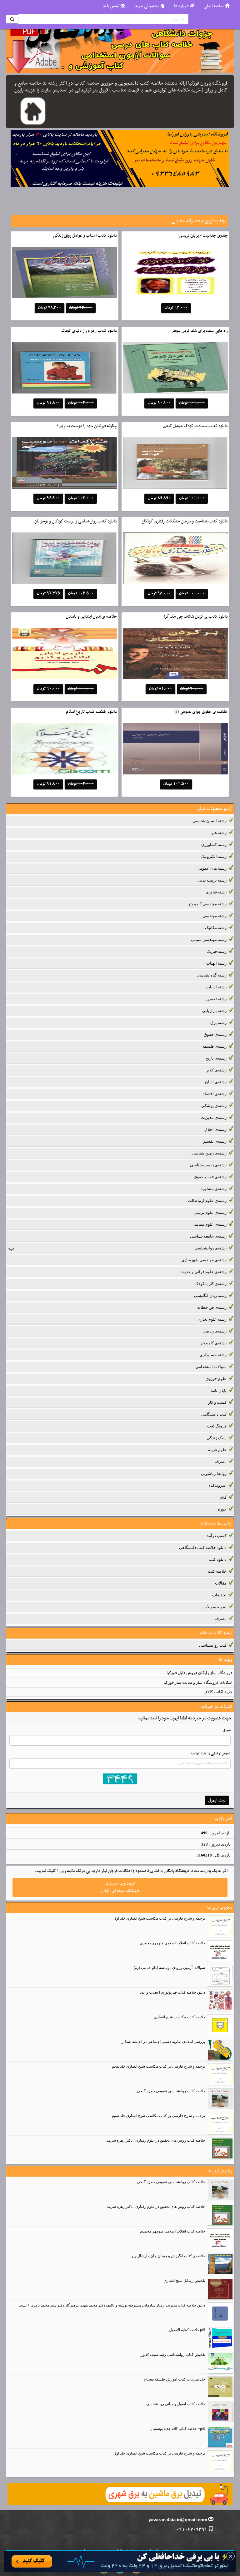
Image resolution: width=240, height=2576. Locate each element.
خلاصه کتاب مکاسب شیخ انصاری (180, 2017)
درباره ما (181, 6)
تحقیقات (219, 1595)
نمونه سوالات (215, 1607)
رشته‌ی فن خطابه (212, 1307)
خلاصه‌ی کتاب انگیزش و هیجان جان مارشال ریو (168, 2256)
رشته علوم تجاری (212, 1319)
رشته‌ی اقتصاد (215, 1094)
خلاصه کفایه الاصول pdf (187, 2330)
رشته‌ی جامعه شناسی (208, 1236)
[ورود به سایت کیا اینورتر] (120, 2561)
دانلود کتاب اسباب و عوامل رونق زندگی (85, 236)
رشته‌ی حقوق (215, 1034)
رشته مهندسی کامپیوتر (207, 904)
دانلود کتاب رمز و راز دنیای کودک (89, 331)
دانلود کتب (218, 1559)
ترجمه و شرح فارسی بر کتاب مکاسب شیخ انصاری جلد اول (159, 1918)
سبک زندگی (217, 1438)
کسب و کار (217, 1402)
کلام (223, 1497)
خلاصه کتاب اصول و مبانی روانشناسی (176, 2404)
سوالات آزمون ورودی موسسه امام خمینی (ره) (169, 1968)
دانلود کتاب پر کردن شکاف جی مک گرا (196, 617)
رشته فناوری (216, 892)
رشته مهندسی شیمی (209, 939)
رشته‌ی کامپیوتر (213, 1343)
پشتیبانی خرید (147, 6)
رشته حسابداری (213, 1355)
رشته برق (218, 1023)
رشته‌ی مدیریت (214, 1117)
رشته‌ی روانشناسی (210, 1248)
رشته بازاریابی (214, 1011)
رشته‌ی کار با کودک (211, 1284)
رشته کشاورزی (214, 845)
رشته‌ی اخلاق (215, 1129)
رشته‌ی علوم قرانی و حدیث (204, 1272)
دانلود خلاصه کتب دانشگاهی (203, 1548)
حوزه (222, 1509)
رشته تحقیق (216, 999)
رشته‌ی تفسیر (215, 1141)
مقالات (221, 1583)
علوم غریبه (217, 1450)
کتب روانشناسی (213, 1645)
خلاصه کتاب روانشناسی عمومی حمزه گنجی (171, 2091)
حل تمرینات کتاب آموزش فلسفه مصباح (174, 2379)
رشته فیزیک (217, 951)
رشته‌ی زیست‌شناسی (208, 1165)
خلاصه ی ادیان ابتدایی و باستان (91, 617)
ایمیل (227, 1730)
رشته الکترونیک (214, 856)
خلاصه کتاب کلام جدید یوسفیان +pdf (177, 2429)
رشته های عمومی (212, 868)
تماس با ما (111, 6)
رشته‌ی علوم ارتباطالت (207, 1201)
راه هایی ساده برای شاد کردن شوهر (200, 331)
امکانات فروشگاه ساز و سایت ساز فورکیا (198, 1682)
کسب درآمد (217, 1536)
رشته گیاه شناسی (212, 975)
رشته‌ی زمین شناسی (209, 1153)
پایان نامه (219, 1390)
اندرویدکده (217, 1485)
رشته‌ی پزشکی (214, 1106)
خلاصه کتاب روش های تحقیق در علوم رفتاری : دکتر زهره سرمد (156, 2140)
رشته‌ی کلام (217, 1070)
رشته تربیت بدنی (212, 880)
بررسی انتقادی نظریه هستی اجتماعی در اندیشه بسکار (163, 2042)
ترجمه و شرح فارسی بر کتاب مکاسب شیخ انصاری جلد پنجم (158, 2066)
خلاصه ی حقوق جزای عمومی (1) (201, 712)
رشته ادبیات (216, 987)
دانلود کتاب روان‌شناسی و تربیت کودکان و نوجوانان (76, 521)
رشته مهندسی (215, 916)
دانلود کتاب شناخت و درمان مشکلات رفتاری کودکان (185, 521)
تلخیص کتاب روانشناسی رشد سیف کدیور (173, 2355)
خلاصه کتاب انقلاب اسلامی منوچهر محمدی (172, 1943)
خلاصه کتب (217, 1571)
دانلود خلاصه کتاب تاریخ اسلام (91, 712)
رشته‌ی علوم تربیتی (210, 1212)
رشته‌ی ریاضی (215, 1331)
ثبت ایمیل (217, 1800)
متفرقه (221, 1462)
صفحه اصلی (214, 6)
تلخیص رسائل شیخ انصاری (184, 2281)
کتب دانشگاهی (214, 1414)
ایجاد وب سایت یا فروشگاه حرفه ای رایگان (120, 1887)
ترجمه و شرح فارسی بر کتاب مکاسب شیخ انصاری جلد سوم (158, 2116)
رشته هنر (219, 833)
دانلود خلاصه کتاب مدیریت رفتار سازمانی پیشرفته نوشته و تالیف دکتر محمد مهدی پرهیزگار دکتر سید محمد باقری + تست (112, 2305)
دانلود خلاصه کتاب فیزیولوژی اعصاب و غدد (172, 1992)
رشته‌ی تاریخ (216, 1058)
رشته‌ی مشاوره (214, 1189)
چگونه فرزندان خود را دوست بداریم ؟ (87, 426)
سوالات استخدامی (211, 1367)
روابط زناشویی (214, 1473)
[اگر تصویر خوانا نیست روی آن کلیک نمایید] (120, 1779)
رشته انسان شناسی (210, 821)
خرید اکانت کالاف (218, 1692)
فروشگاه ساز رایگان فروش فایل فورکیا (200, 1673)
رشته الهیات (216, 963)
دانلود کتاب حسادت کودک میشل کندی (195, 426)
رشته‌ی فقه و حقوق (210, 1177)
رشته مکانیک (216, 928)
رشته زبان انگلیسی (210, 1295)
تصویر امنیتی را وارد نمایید (210, 1753)
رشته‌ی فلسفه (215, 1046)
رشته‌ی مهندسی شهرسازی (204, 1260)
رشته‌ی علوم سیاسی (209, 1224)
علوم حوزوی (216, 1379)
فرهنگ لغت (217, 1426)
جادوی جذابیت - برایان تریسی (203, 236)
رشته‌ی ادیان (216, 1082)
